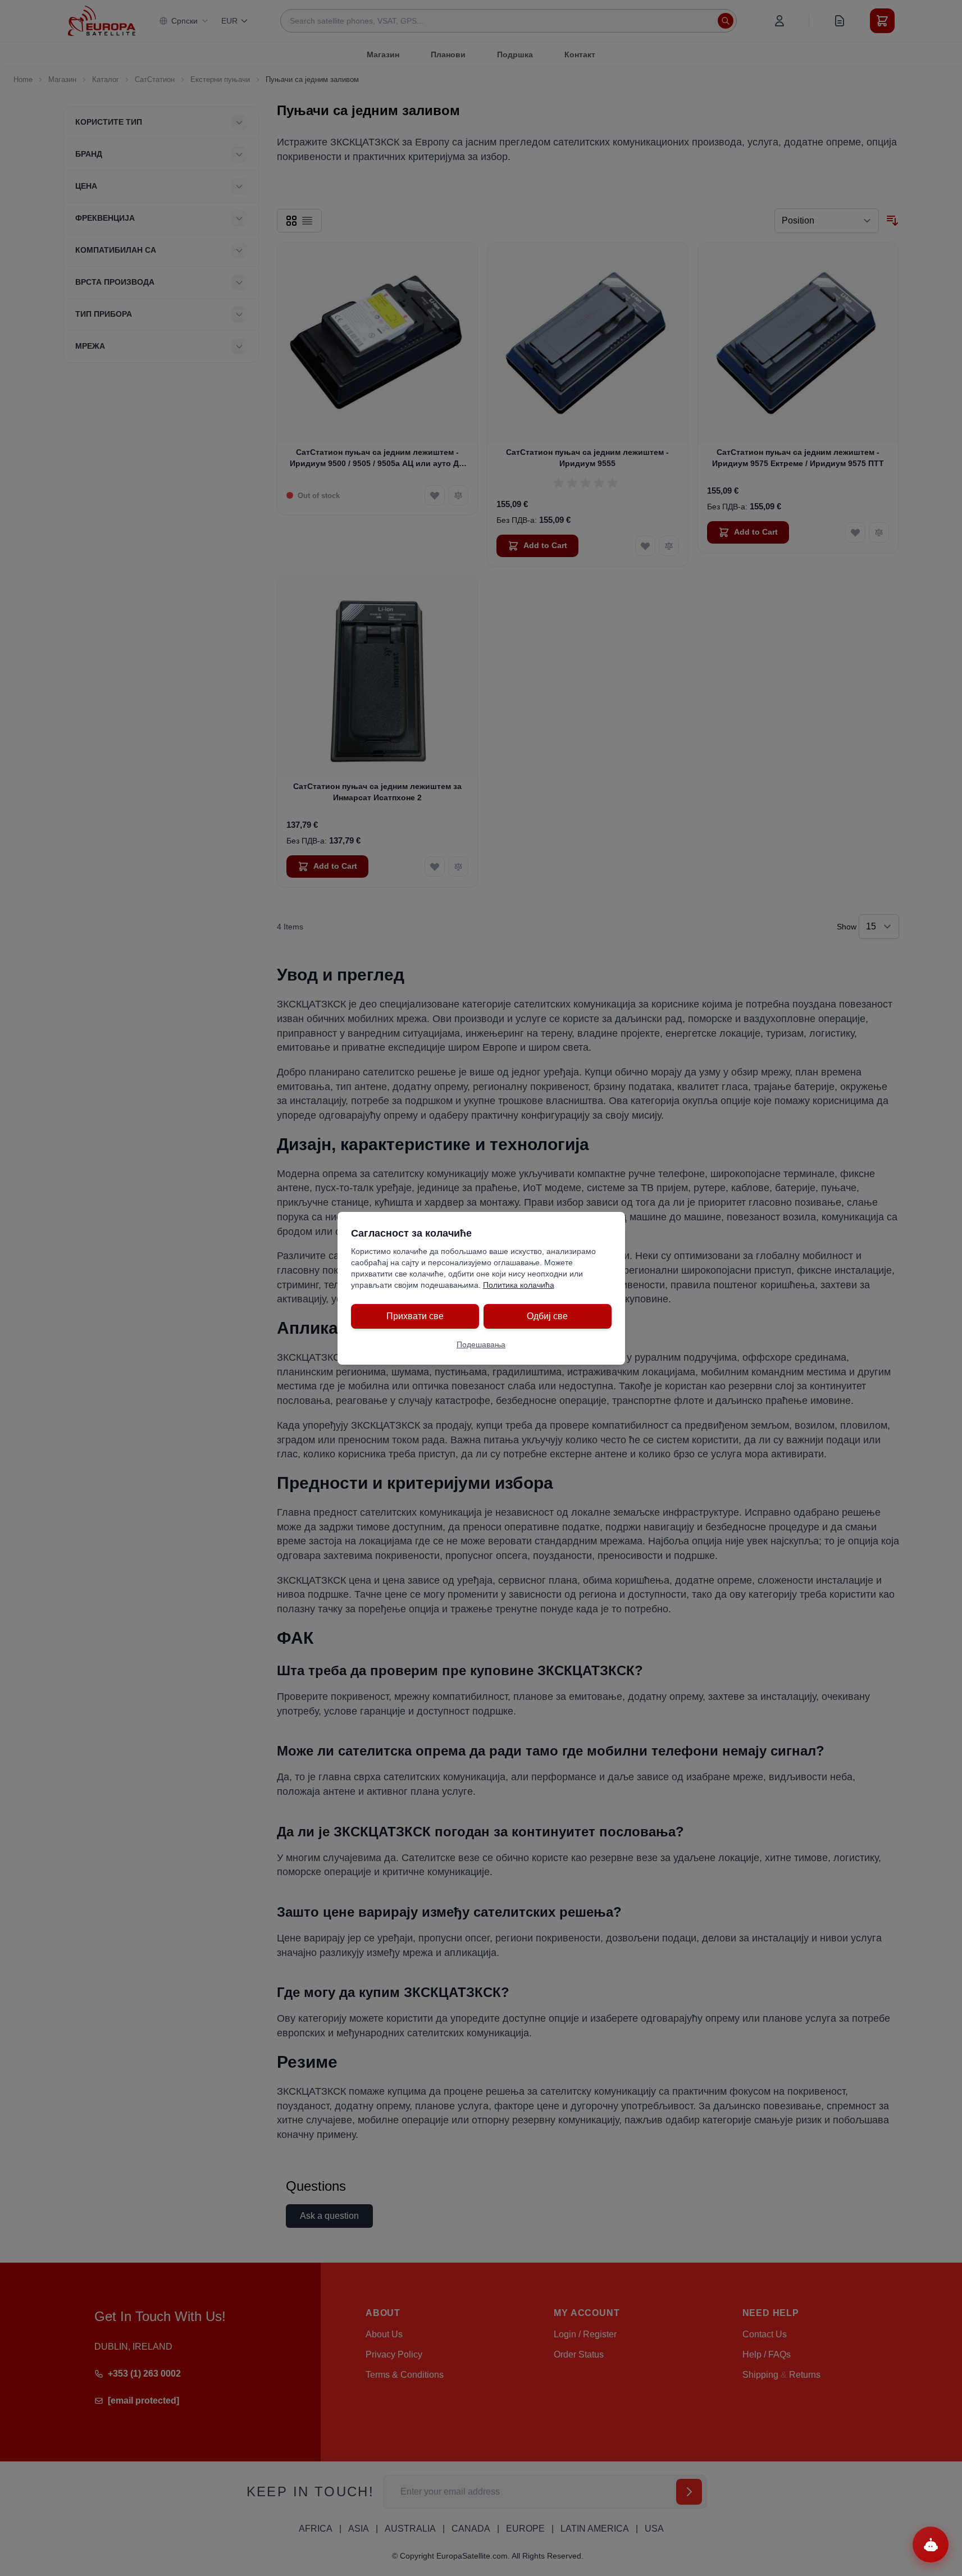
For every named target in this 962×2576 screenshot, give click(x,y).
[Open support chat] (931, 2545)
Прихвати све (415, 1316)
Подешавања (481, 1344)
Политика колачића (519, 1285)
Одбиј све (547, 1316)
